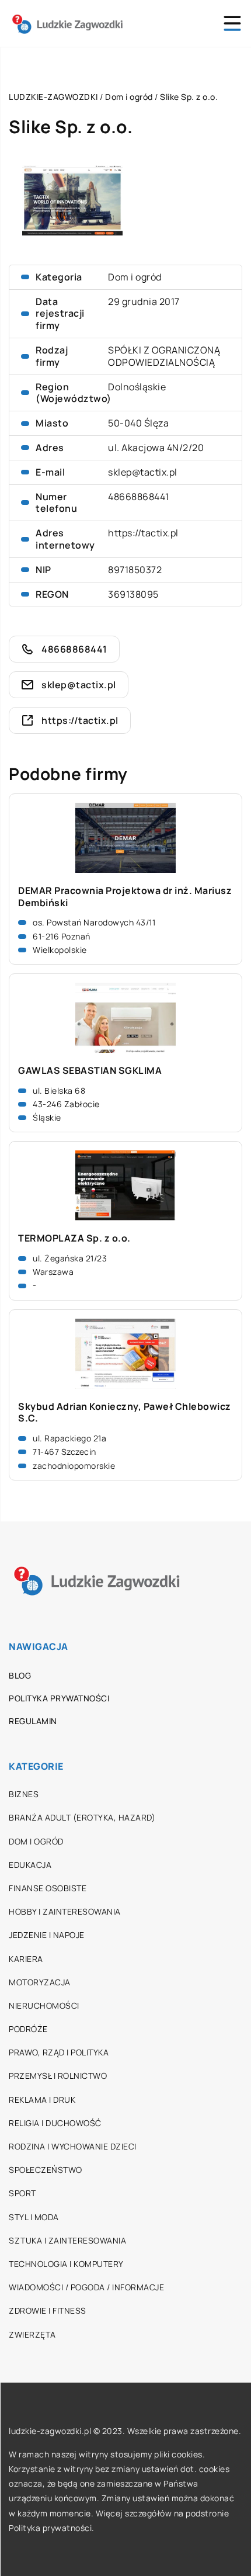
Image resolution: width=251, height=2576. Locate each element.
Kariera (26, 1959)
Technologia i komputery (66, 2264)
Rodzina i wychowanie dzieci (73, 2146)
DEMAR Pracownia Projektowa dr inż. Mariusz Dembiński (125, 897)
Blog (20, 1675)
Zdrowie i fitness (48, 2310)
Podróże (28, 2029)
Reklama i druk (42, 2100)
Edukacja (30, 1865)
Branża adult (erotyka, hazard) (82, 1817)
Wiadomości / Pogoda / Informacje (86, 2287)
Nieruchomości (44, 2005)
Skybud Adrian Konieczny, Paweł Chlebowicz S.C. (125, 1413)
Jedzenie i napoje (47, 1935)
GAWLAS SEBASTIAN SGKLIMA (90, 1071)
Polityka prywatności (59, 1698)
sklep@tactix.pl (143, 472)
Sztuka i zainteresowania (67, 2240)
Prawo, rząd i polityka (59, 2052)
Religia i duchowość (55, 2123)
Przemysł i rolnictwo (58, 2076)
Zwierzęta (32, 2334)
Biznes (24, 1794)
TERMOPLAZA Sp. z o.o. (74, 1238)
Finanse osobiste (48, 1888)
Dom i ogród (135, 277)
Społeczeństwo (46, 2170)
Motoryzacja (40, 1982)
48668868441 (139, 497)
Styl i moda (34, 2217)
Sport (22, 2193)
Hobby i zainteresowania (65, 1911)
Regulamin (33, 1721)
